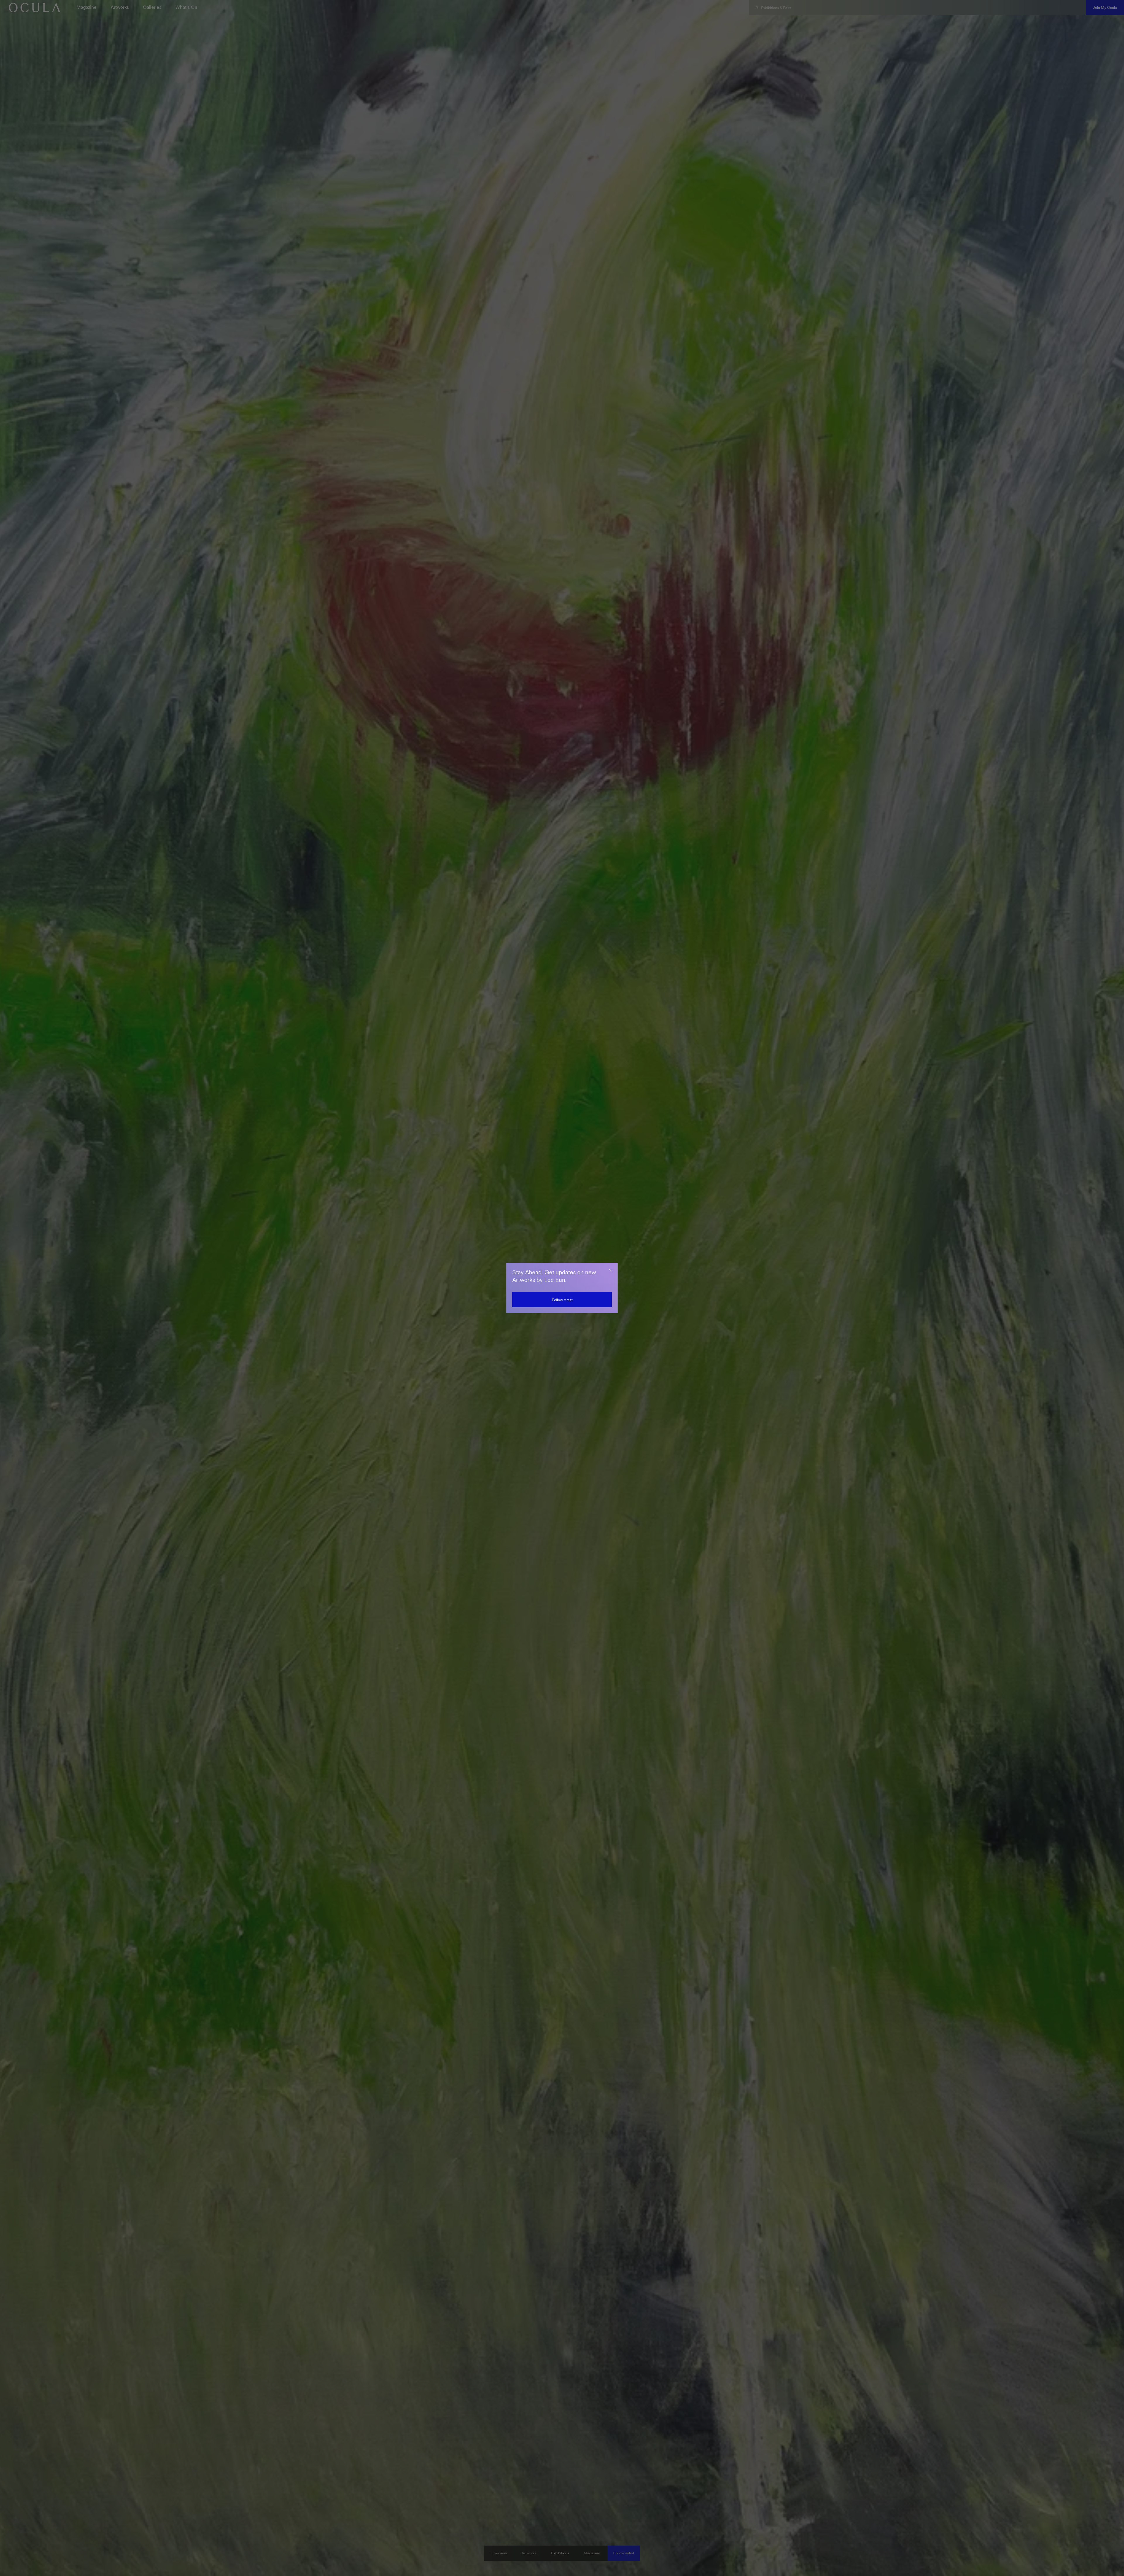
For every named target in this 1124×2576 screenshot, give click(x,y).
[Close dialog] (610, 1270)
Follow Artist (562, 1300)
